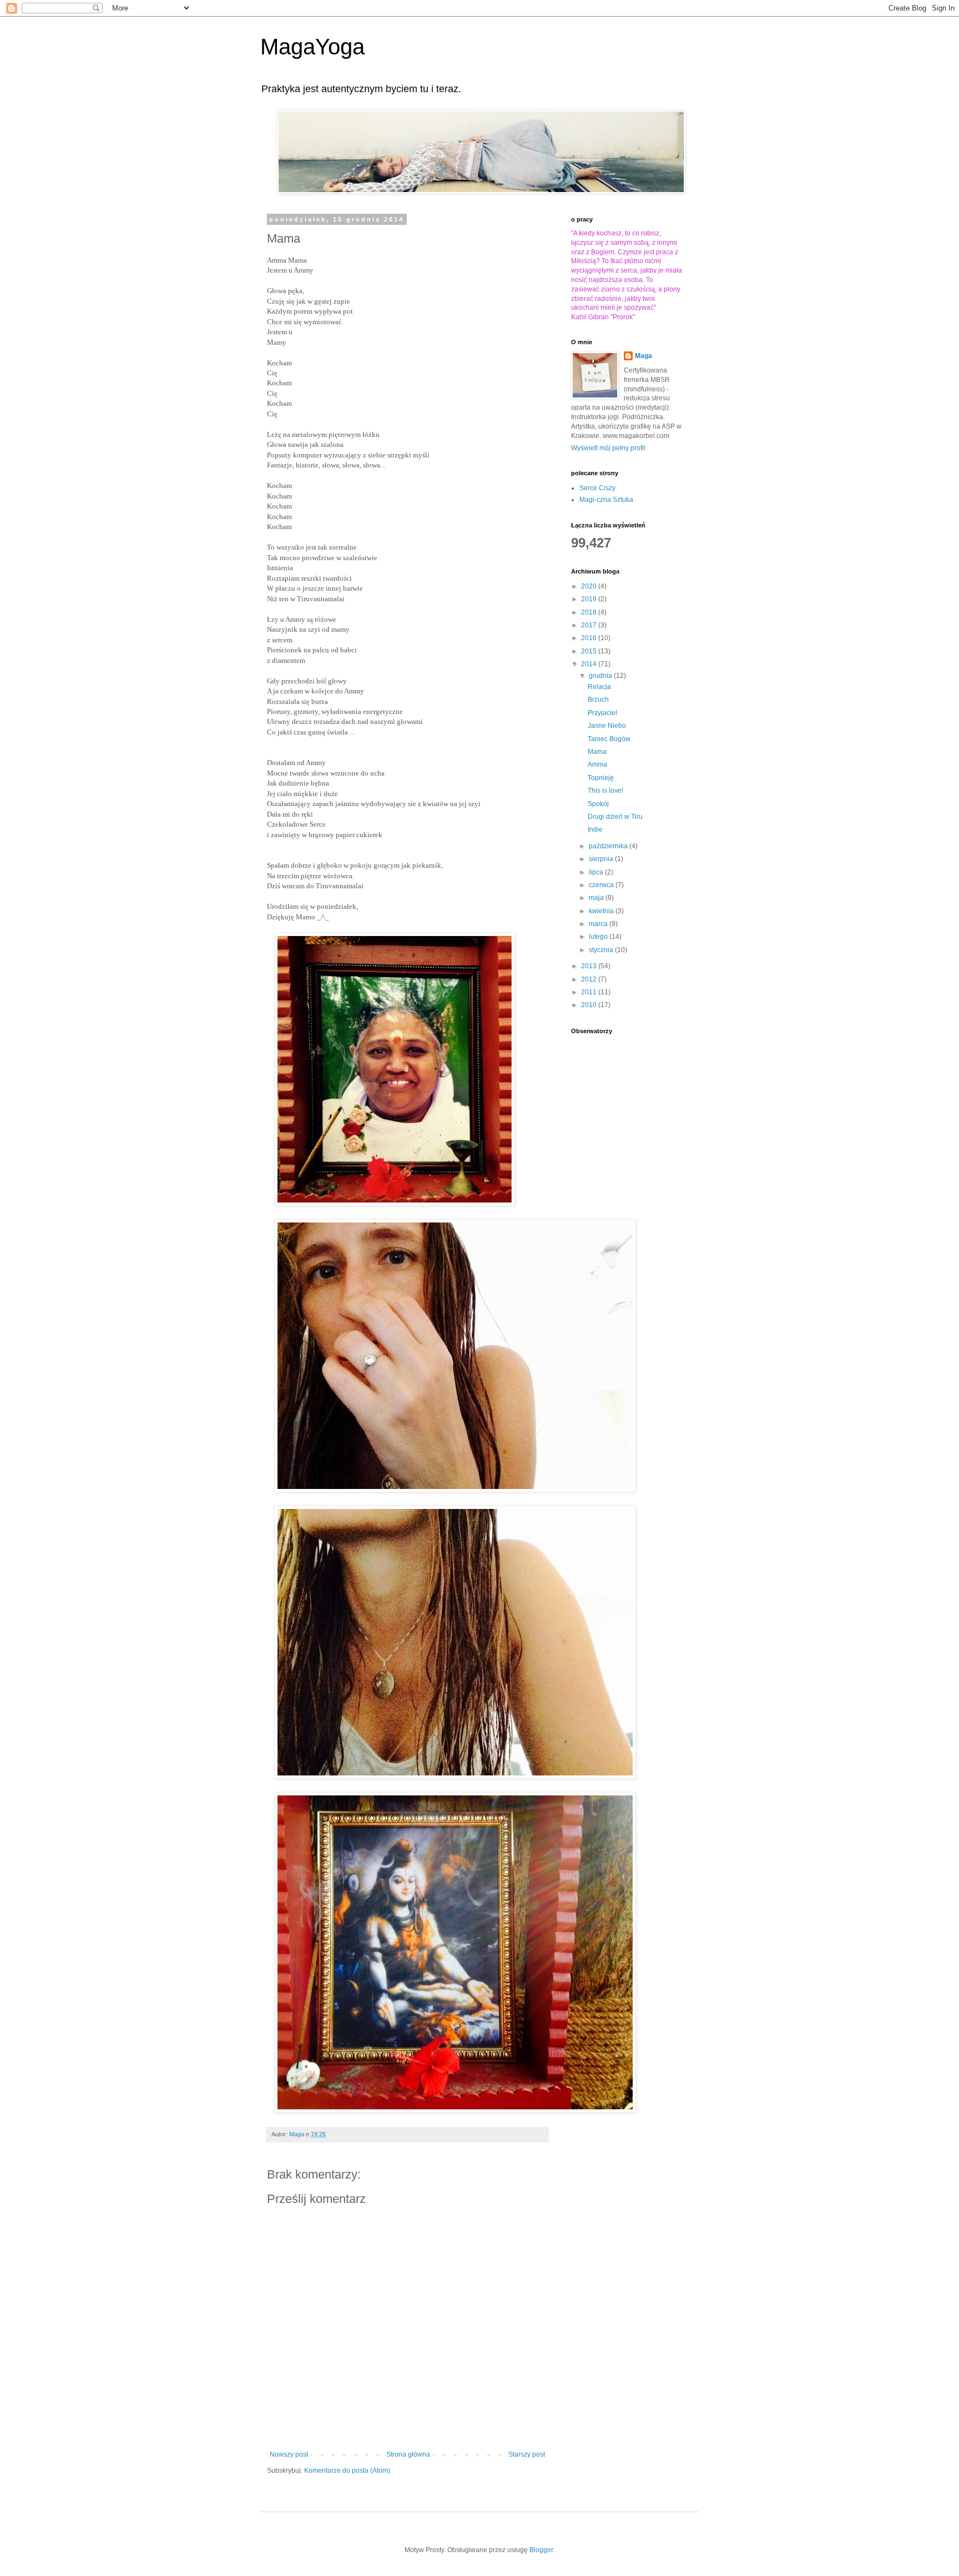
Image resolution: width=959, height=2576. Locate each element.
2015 (590, 651)
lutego (599, 937)
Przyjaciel (602, 713)
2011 (590, 992)
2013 (590, 966)
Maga (643, 356)
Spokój (598, 804)
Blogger (541, 2550)
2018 (590, 612)
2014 (590, 664)
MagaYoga (312, 47)
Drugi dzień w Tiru (615, 817)
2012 (590, 979)
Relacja (599, 687)
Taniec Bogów (609, 739)
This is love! (605, 791)
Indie (595, 829)
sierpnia (602, 859)
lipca (597, 872)
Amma (597, 764)
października (609, 846)
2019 (590, 599)
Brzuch (598, 700)
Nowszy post (289, 2454)
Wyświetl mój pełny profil (608, 448)
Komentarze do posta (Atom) (347, 2471)
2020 (590, 586)
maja (597, 898)
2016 (590, 638)
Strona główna (408, 2454)
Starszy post (527, 2454)
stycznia (602, 950)
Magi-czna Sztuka (606, 500)
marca (599, 924)
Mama (597, 752)
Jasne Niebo (607, 726)
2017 (590, 625)
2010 (590, 1005)
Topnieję (601, 778)
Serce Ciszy (597, 488)
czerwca (602, 885)
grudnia (601, 676)
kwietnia (602, 911)
